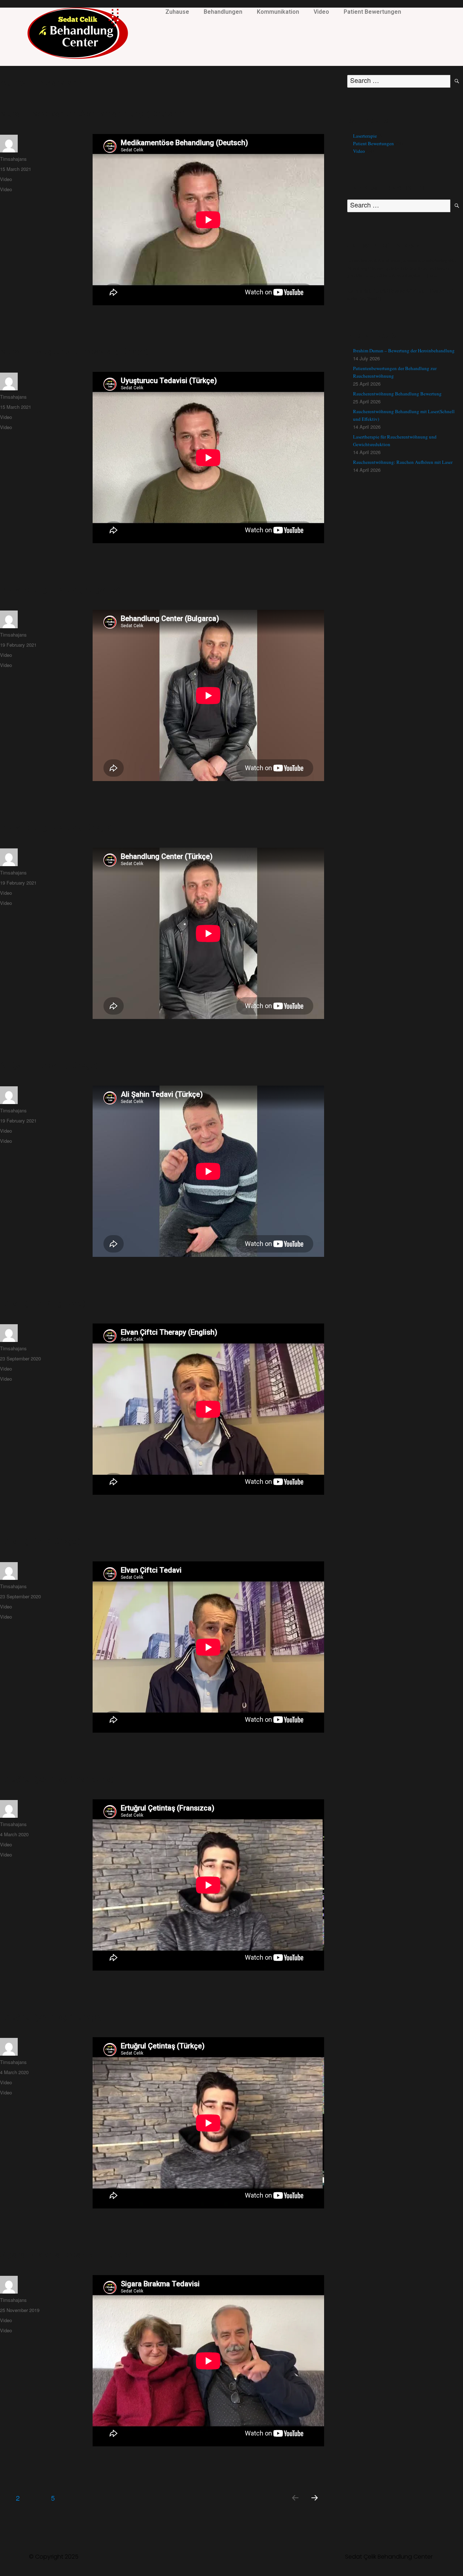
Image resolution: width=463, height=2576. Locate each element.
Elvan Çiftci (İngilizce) (43, 1303)
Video (321, 12)
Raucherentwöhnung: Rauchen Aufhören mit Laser (403, 462)
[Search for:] (399, 81)
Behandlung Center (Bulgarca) (60, 589)
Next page (315, 2507)
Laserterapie (365, 136)
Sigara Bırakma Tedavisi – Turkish (67, 2254)
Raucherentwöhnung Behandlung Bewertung (397, 394)
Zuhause (177, 12)
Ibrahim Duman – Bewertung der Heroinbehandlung (404, 351)
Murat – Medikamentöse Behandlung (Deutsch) (93, 113)
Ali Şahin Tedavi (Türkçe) (49, 1065)
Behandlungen (223, 12)
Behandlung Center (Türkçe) (56, 827)
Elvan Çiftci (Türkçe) (40, 1541)
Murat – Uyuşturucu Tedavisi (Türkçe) (74, 351)
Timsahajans (13, 159)
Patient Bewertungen (372, 12)
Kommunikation (278, 12)
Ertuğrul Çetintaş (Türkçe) (51, 2016)
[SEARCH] (457, 81)
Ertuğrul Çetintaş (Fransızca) (57, 1778)
